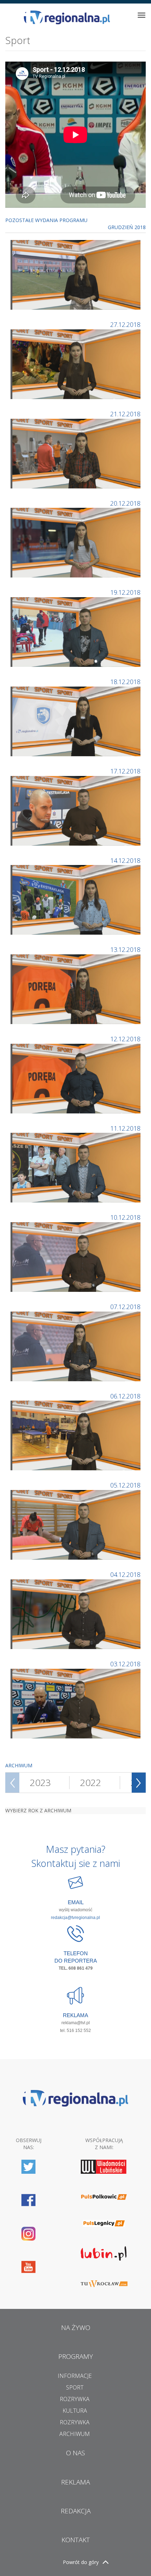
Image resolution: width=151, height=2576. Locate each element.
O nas (75, 2453)
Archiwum (75, 2434)
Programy (76, 2356)
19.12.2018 (125, 592)
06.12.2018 (125, 1396)
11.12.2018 (125, 1128)
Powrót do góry (81, 2562)
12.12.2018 (125, 1039)
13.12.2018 (125, 949)
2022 (91, 1782)
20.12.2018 (125, 503)
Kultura (75, 2411)
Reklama (75, 2482)
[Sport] (76, 274)
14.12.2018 (125, 860)
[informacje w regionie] (67, 17)
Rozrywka (75, 2399)
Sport (75, 2387)
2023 (40, 1782)
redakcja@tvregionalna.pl (75, 1918)
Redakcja (76, 2511)
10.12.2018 (125, 1217)
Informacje (75, 2376)
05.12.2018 (125, 1485)
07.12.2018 (125, 1307)
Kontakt (76, 2540)
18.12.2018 (125, 682)
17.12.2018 (125, 771)
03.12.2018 (125, 1664)
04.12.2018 (125, 1574)
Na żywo (76, 2328)
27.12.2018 (125, 324)
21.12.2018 (125, 414)
